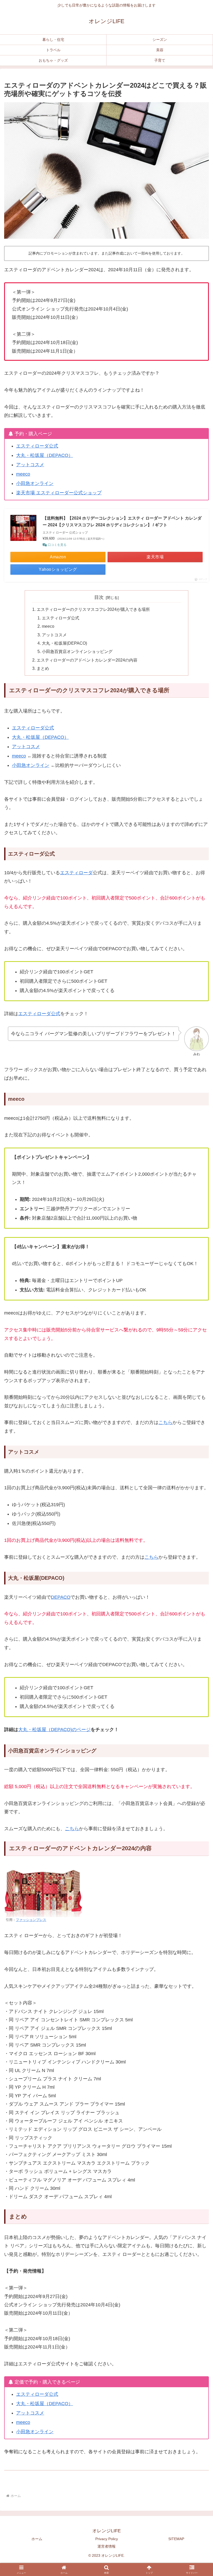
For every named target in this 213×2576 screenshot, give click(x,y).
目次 (99, 597)
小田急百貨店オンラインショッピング (77, 651)
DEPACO (61, 1597)
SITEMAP (176, 2539)
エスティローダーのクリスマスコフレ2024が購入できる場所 (93, 609)
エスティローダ (76, 873)
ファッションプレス (31, 1920)
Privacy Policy (107, 2539)
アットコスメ (30, 465)
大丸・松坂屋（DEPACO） (45, 455)
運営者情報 (106, 2546)
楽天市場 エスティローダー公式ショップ (59, 493)
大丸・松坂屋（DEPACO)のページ (54, 1730)
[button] (197, 1777)
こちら (165, 1422)
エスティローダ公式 (37, 446)
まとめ (43, 668)
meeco (23, 474)
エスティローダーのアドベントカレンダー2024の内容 (87, 660)
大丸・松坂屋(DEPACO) (64, 643)
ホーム (37, 2539)
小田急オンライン (35, 483)
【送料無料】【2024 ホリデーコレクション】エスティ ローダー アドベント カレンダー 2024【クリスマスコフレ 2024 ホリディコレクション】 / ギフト (122, 522)
